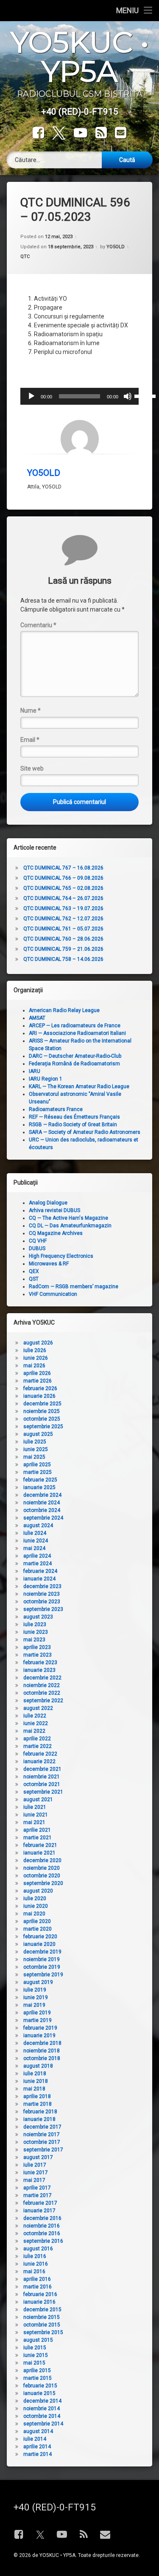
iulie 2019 (35, 1990)
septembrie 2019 (43, 1975)
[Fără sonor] (128, 396)
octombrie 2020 (42, 1876)
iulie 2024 (35, 1533)
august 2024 (38, 1525)
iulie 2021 (35, 1807)
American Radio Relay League (64, 1010)
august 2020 (38, 1891)
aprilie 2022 (37, 1739)
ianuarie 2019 (39, 2036)
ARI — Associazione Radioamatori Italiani (77, 1033)
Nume (31, 711)
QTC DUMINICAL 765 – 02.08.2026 (63, 888)
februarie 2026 (40, 1388)
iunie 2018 (36, 2081)
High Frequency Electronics (61, 1256)
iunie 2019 (36, 1997)
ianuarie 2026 (39, 1396)
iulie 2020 (35, 1898)
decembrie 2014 (42, 2401)
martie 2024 (38, 1564)
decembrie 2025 (42, 1404)
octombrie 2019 (42, 1967)
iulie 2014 (35, 2439)
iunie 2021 (36, 1815)
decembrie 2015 (42, 2310)
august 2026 (38, 1343)
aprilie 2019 (37, 2013)
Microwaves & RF (49, 1264)
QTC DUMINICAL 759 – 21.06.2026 (63, 949)
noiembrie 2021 (42, 1777)
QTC (25, 257)
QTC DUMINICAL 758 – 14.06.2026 (63, 959)
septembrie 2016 (43, 2241)
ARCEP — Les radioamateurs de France (75, 1026)
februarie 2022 (40, 1754)
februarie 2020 (40, 1937)
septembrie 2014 (43, 2424)
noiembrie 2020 (42, 1868)
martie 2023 (38, 1655)
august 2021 (38, 1800)
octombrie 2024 (42, 1510)
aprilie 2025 (37, 1465)
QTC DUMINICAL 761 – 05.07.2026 (63, 929)
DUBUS (37, 1248)
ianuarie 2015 (39, 2393)
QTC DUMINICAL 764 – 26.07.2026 (63, 898)
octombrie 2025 (42, 1419)
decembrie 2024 (42, 1495)
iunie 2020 (36, 1906)
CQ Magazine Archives (56, 1233)
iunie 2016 (36, 2264)
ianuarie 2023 (39, 1670)
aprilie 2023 (37, 1647)
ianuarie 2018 (39, 2119)
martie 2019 (38, 2020)
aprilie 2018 (37, 2096)
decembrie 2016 (42, 2218)
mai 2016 (34, 2271)
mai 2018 (34, 2089)
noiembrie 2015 (42, 2317)
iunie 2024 (36, 1541)
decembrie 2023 (42, 1586)
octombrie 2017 (42, 2142)
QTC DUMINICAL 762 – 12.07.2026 (63, 919)
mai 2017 (34, 2180)
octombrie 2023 (42, 1602)
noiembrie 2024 (42, 1503)
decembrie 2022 (42, 1678)
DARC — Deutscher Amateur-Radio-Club (75, 1056)
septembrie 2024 (43, 1518)
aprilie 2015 (37, 2370)
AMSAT (37, 1018)
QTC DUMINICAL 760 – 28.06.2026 (63, 939)
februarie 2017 (40, 2203)
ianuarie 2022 (39, 1761)
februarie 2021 (40, 1845)
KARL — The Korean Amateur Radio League (79, 1086)
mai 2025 (34, 1457)
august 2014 (38, 2431)
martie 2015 (38, 2378)
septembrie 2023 (43, 1609)
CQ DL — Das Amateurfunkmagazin (70, 1226)
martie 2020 (38, 1929)
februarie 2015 (40, 2386)
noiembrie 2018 (42, 2051)
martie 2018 (38, 2104)
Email (30, 740)
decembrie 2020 (42, 1860)
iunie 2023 (36, 1632)
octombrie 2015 (42, 2325)
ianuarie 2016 (39, 2302)
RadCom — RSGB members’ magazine (74, 1287)
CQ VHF (38, 1241)
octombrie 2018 (42, 2058)
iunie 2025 (36, 1449)
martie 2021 (38, 1838)
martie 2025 (38, 1472)
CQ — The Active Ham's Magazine (68, 1218)
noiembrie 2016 (42, 2226)
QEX (34, 1271)
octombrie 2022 (42, 1693)
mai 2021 (34, 1822)
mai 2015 (34, 2363)
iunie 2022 (36, 1723)
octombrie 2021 (42, 1784)
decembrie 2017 (42, 2127)
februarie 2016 (40, 2294)
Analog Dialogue (48, 1203)
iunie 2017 (36, 2173)
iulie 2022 (35, 1716)
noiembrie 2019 (42, 1959)
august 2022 (38, 1708)
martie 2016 (38, 2287)
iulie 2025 (35, 1442)
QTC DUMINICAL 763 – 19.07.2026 (63, 908)
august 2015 (38, 2340)
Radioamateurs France (56, 1109)
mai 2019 (34, 2005)
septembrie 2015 (43, 2332)
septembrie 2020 (43, 1883)
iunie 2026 (36, 1358)
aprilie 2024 (37, 1556)
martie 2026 (38, 1381)
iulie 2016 (35, 2256)
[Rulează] (31, 396)
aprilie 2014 (37, 2447)
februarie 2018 (40, 2112)
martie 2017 (38, 2195)
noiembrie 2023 (42, 1594)
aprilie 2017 (37, 2188)
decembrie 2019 (42, 1952)
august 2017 (38, 2157)
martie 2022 (38, 1746)
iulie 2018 (35, 2074)
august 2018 (38, 2066)
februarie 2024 (40, 1571)
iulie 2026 (35, 1350)
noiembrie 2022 (42, 1685)
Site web (32, 768)
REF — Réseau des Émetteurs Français (74, 1117)
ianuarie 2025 (39, 1487)
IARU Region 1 (46, 1079)
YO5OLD (116, 247)
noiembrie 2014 (42, 2409)
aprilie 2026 (37, 1373)
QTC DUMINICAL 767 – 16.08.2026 (63, 868)
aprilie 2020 (37, 1921)
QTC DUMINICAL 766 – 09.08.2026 (63, 878)
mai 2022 (34, 1731)
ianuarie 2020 (39, 1944)
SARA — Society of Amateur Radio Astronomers (85, 1132)
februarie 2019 (40, 2028)
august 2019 (38, 1982)
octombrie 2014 (42, 2416)
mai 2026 (34, 1366)
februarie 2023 (40, 1662)
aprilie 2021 (37, 1830)
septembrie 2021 (43, 1792)
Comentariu (38, 625)
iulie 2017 (35, 2165)
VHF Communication (53, 1294)
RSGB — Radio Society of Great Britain (73, 1125)
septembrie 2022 (43, 1701)
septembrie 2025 (43, 1427)
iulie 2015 (35, 2348)
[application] (79, 396)
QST (34, 1279)
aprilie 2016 (37, 2279)
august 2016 (38, 2249)
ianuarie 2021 (39, 1853)
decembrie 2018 (42, 2043)
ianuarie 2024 (39, 1579)
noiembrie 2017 (42, 2134)
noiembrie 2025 (42, 1411)
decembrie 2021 (42, 1769)
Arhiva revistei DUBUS (54, 1210)
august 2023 (38, 1617)
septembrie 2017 (43, 2150)
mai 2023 (34, 1640)
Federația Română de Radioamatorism (74, 1064)
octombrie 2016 (42, 2233)
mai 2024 (34, 1548)
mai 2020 (34, 1914)
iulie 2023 (35, 1624)
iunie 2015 (36, 2355)
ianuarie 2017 (39, 2211)
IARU (35, 1071)
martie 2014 (38, 2454)
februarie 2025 (40, 1480)
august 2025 (38, 1434)
